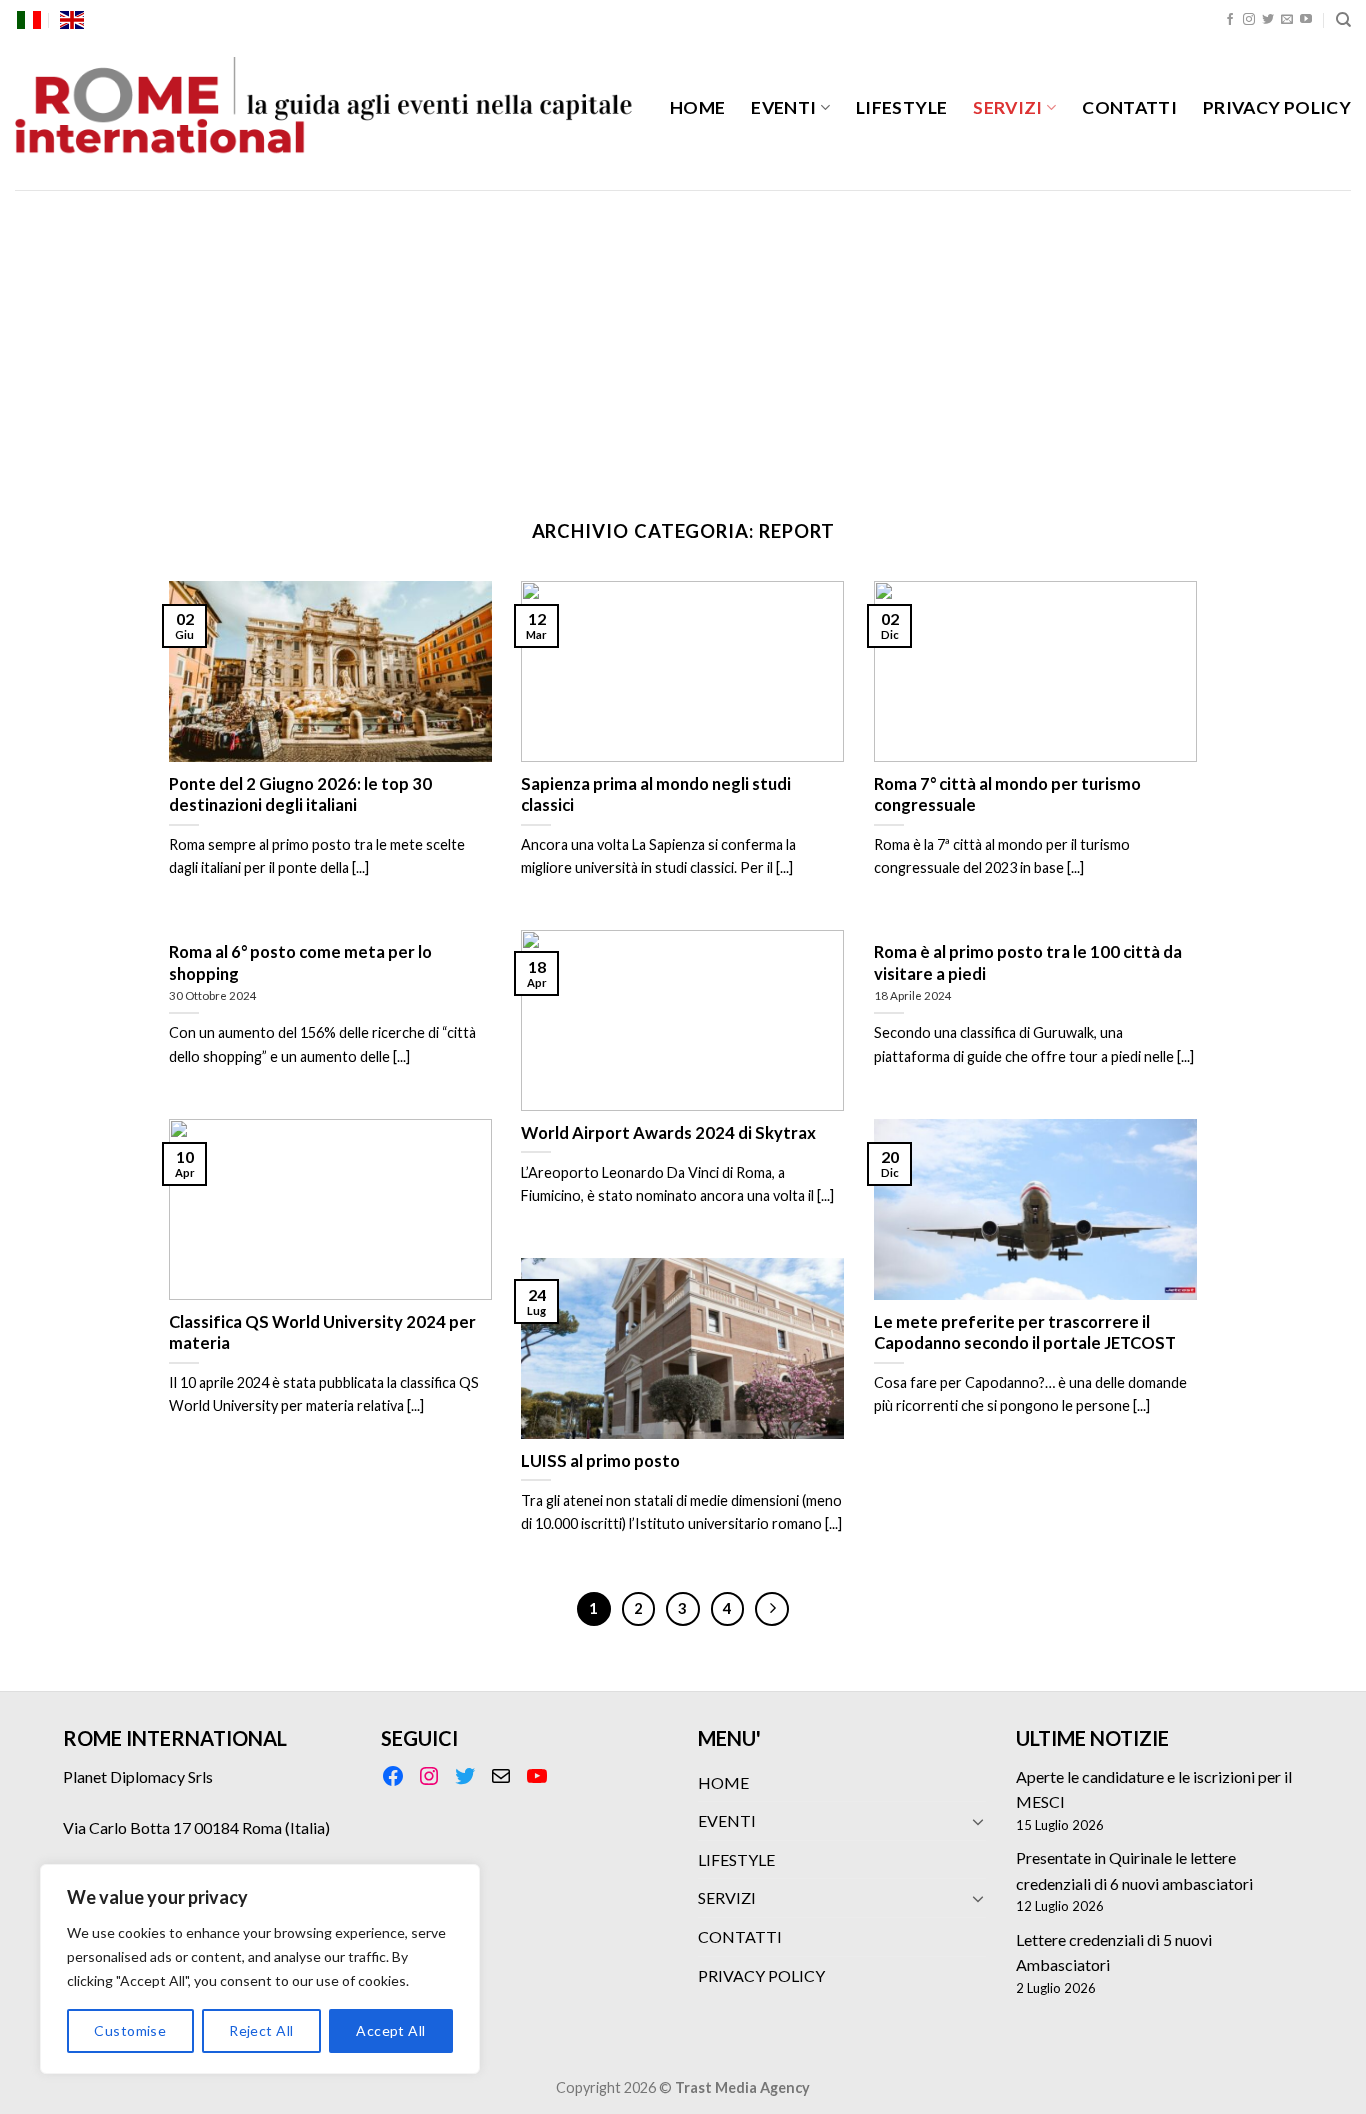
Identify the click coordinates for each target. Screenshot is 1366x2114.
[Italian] (29, 20)
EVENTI (783, 107)
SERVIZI (1007, 107)
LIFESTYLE (901, 107)
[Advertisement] (683, 340)
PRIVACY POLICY (1277, 107)
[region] (260, 1969)
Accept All (390, 2030)
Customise (130, 2030)
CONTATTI (1129, 107)
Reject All (261, 2030)
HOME (697, 107)
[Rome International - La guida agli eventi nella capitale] (325, 115)
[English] (72, 20)
